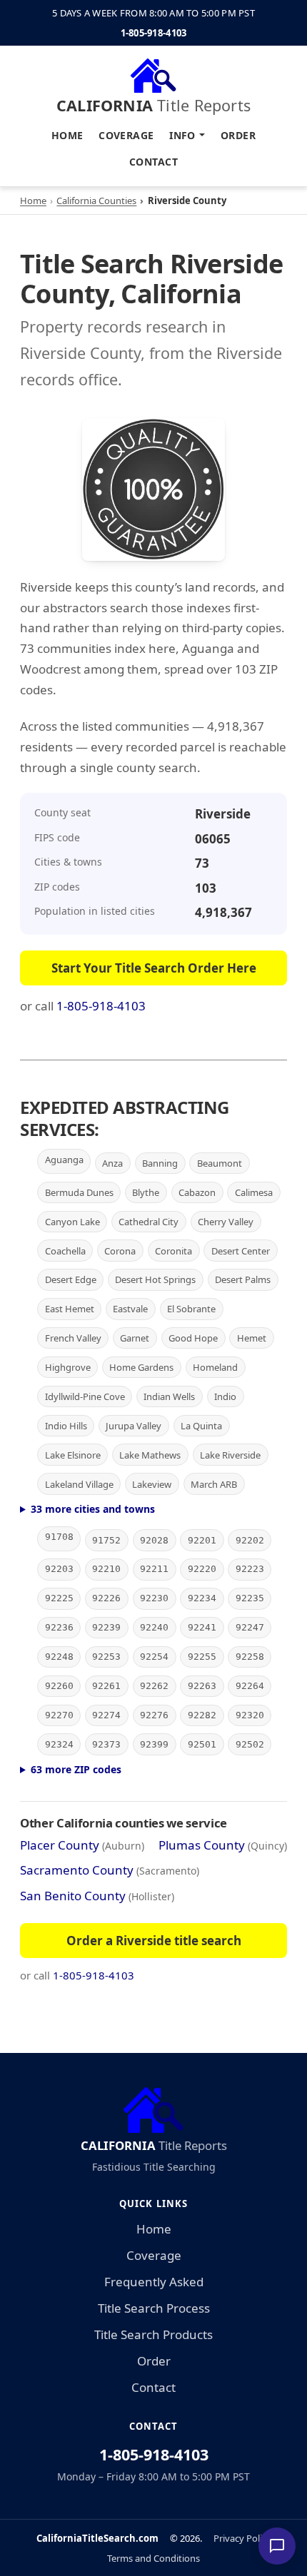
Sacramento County (77, 1870)
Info (182, 135)
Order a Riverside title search (154, 1941)
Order (238, 135)
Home (67, 135)
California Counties (96, 201)
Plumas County (202, 1845)
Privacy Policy (242, 2538)
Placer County (60, 1845)
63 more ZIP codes (76, 1769)
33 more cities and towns (93, 1509)
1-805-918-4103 (154, 33)
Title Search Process (154, 2308)
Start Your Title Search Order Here (154, 968)
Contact (153, 162)
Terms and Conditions (153, 2558)
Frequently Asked (154, 2282)
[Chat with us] (277, 2546)
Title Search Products (153, 2334)
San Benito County (73, 1896)
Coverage (126, 135)
